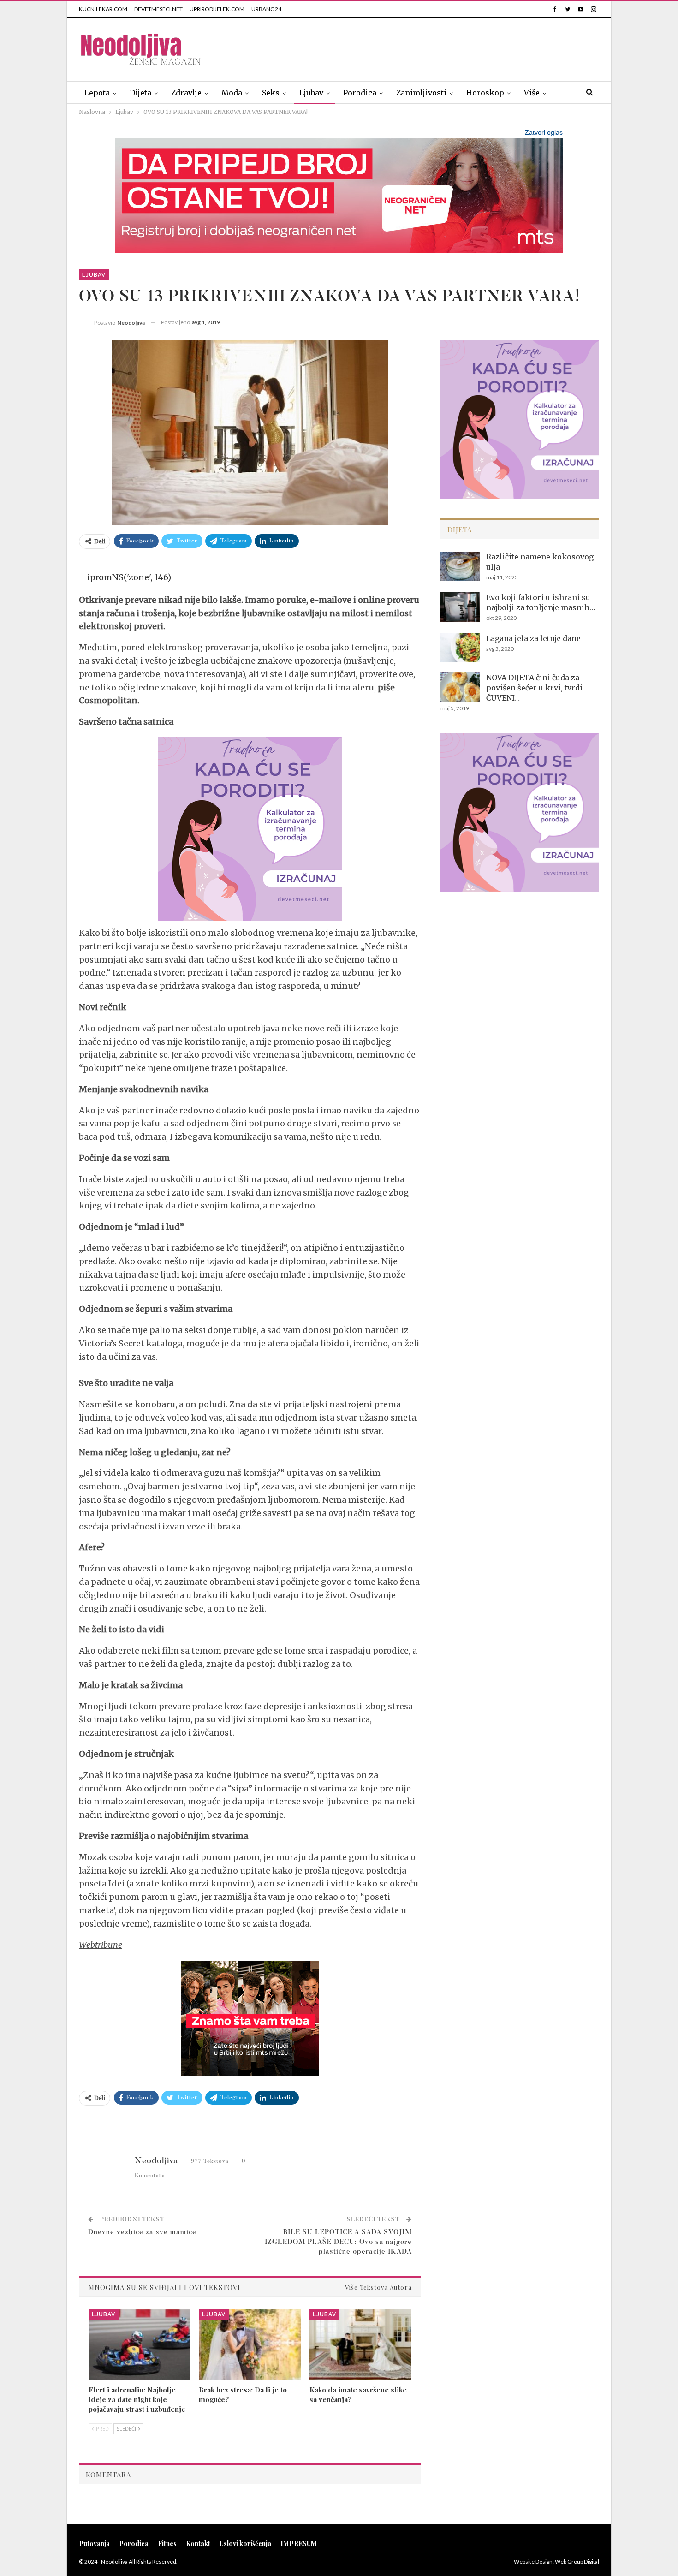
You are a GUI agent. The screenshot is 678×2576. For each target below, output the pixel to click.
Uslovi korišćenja (245, 2543)
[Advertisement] (431, 48)
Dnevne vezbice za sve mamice (142, 2233)
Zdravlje (186, 93)
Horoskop (485, 93)
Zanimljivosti (421, 93)
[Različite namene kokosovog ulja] (460, 566)
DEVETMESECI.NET (158, 9)
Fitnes (167, 2543)
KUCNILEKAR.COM (103, 9)
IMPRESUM (299, 2543)
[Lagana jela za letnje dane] (460, 648)
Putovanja (94, 2543)
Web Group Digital (577, 2561)
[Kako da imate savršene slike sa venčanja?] (360, 2345)
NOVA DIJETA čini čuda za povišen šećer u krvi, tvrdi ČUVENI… (534, 688)
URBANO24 (266, 9)
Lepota (97, 93)
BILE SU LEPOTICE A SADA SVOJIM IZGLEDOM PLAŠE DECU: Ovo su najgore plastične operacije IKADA (338, 2242)
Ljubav (311, 93)
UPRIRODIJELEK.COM (217, 9)
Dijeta (140, 93)
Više (532, 93)
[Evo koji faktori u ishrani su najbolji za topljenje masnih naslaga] (460, 607)
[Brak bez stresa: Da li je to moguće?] (250, 2345)
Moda (232, 93)
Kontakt (198, 2543)
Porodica (360, 93)
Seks (271, 93)
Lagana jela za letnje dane (533, 638)
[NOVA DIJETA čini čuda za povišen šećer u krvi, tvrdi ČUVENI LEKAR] (460, 687)
